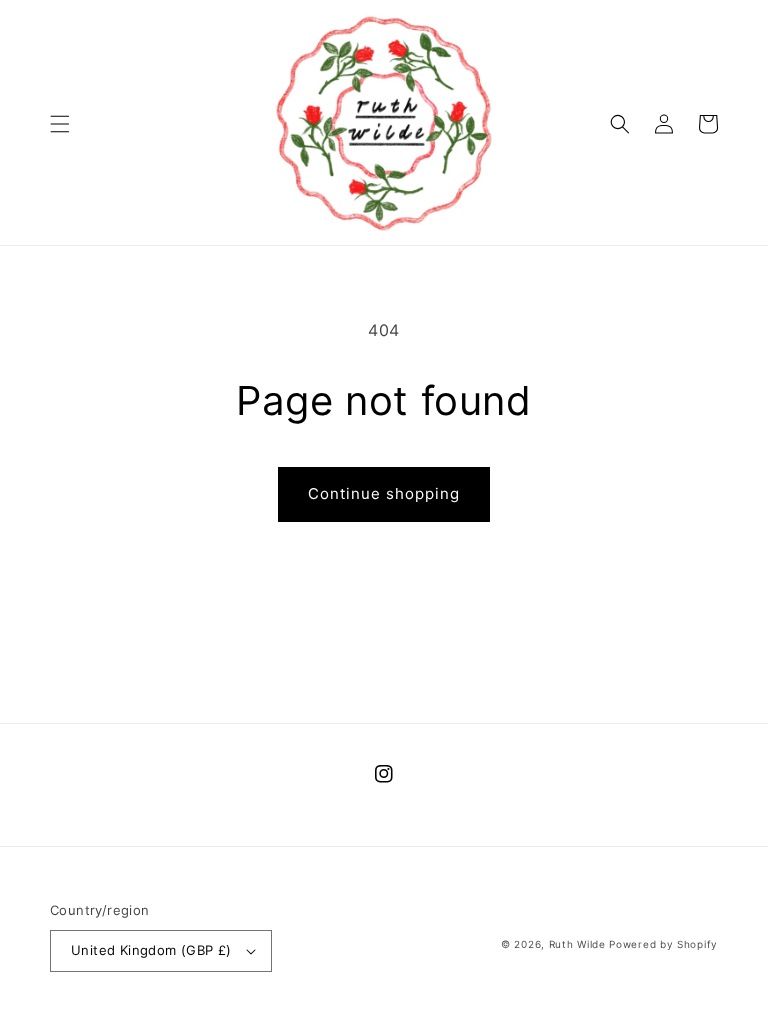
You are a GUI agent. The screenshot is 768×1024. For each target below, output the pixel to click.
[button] (60, 124)
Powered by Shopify (663, 944)
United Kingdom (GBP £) (151, 950)
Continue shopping (384, 493)
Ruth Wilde (577, 944)
